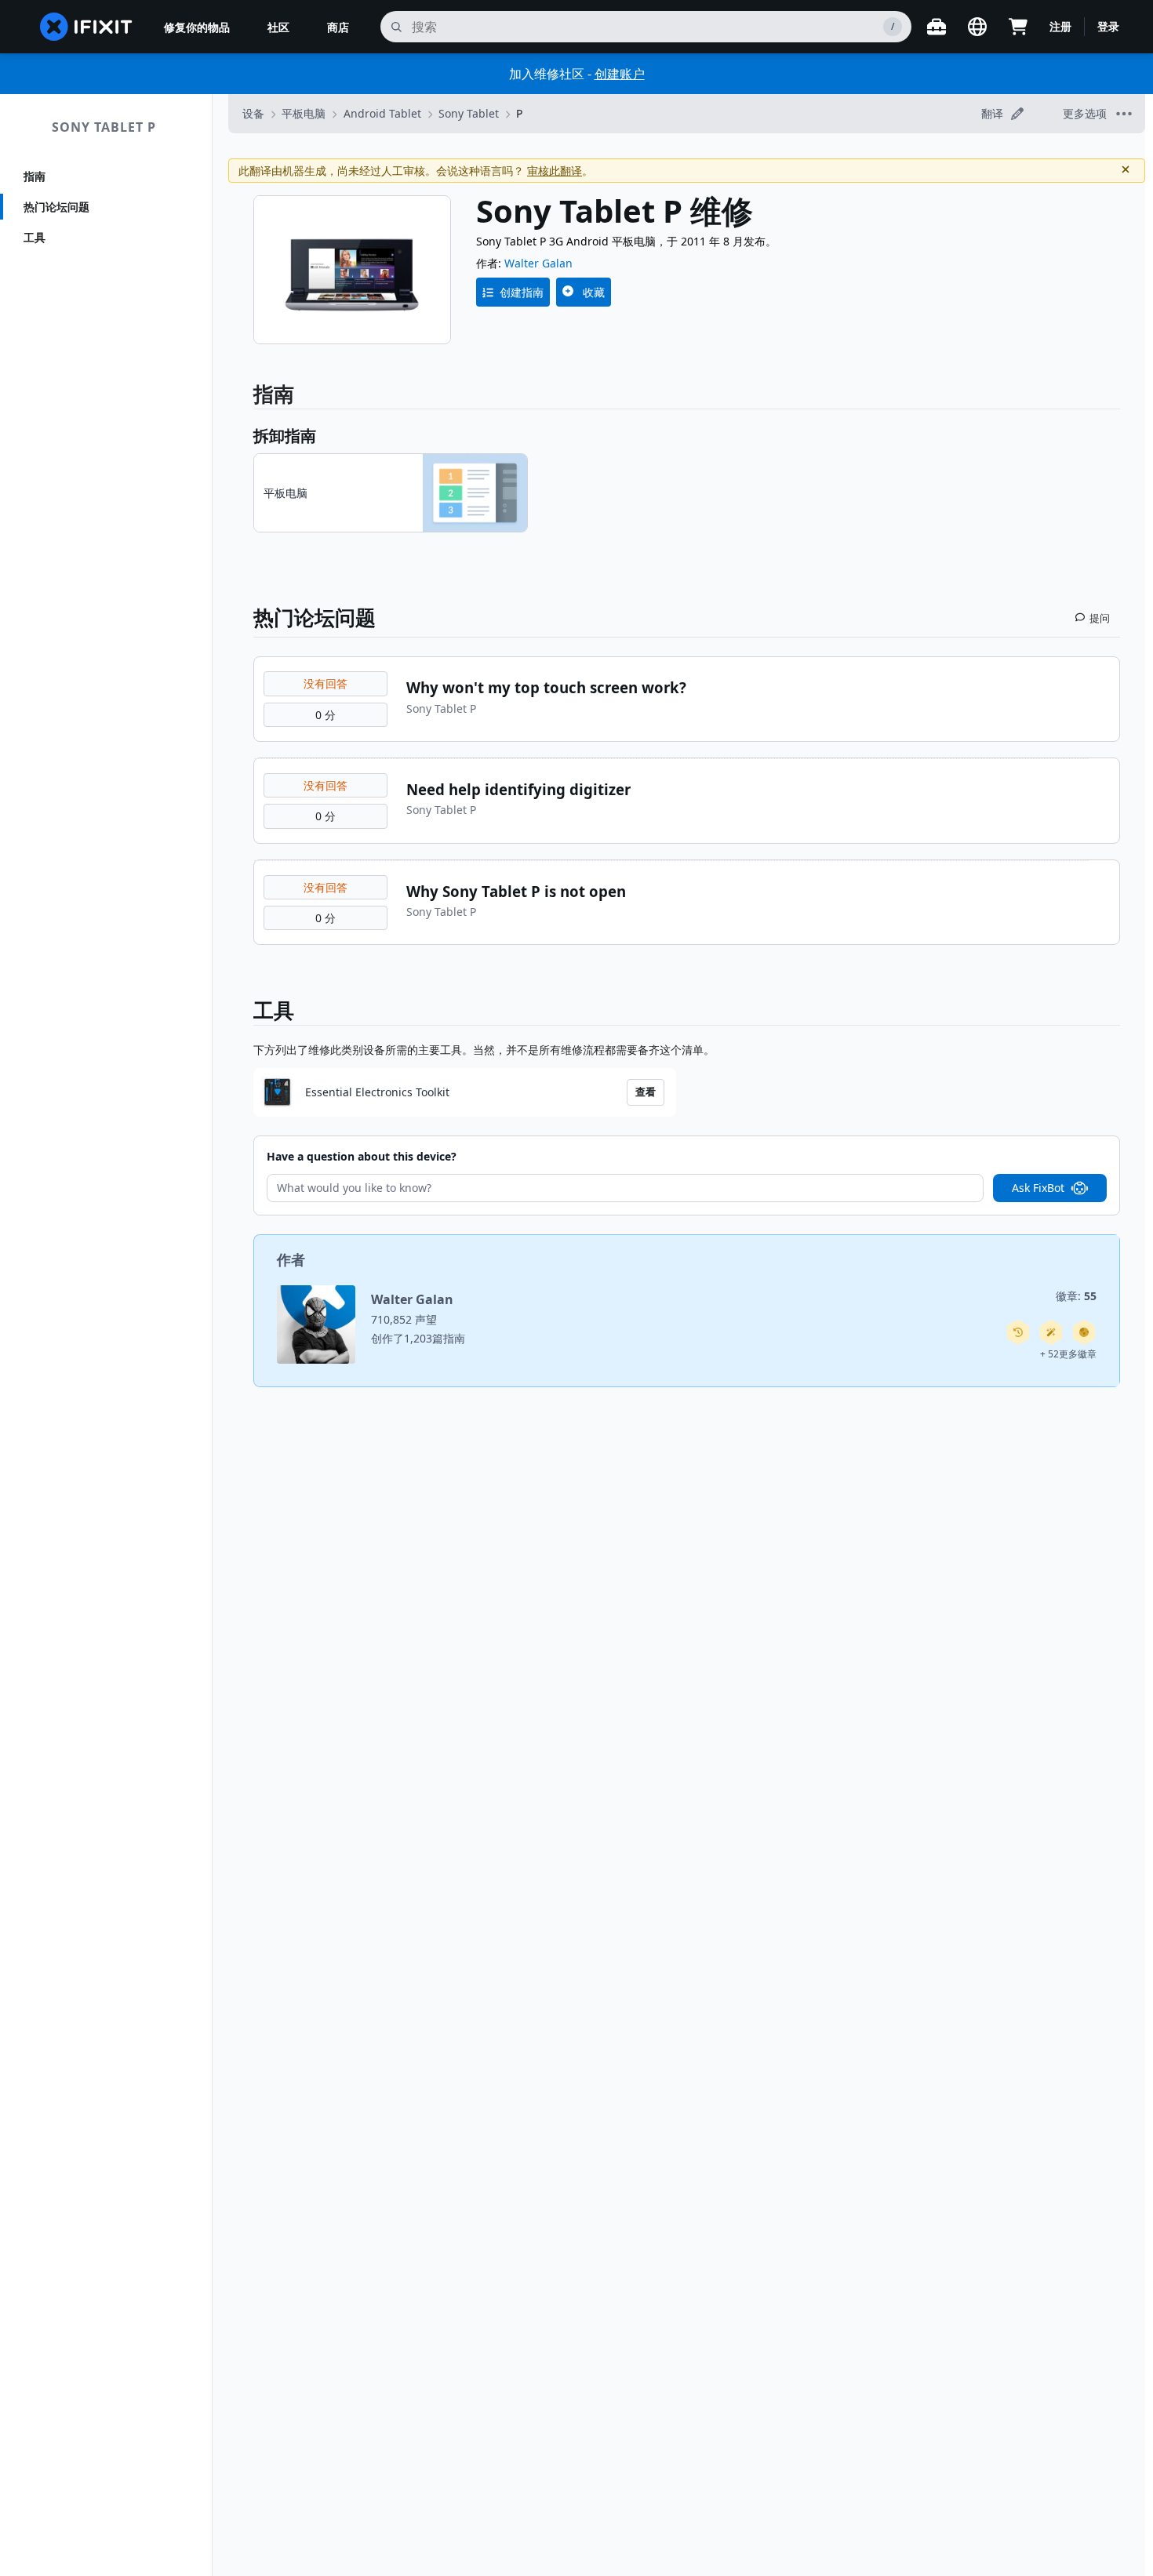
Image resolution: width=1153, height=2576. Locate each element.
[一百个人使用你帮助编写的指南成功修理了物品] (1051, 1332)
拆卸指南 (285, 436)
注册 (1060, 26)
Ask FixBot (1038, 1188)
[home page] (86, 27)
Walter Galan (538, 263)
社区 (278, 27)
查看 (646, 1092)
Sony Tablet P (104, 127)
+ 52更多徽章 (1068, 1354)
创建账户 (620, 74)
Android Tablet (382, 113)
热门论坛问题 (56, 207)
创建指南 (522, 292)
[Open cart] (1018, 27)
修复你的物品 (197, 27)
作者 (291, 1259)
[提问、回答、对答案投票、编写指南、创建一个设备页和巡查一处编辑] (1084, 1332)
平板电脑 (304, 113)
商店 (338, 27)
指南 (35, 176)
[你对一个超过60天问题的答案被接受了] (1018, 1332)
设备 (253, 113)
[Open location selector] (977, 27)
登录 (1108, 26)
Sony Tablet (469, 113)
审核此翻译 (555, 171)
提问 (1100, 618)
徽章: (1076, 1296)
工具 (35, 237)
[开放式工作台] (937, 27)
